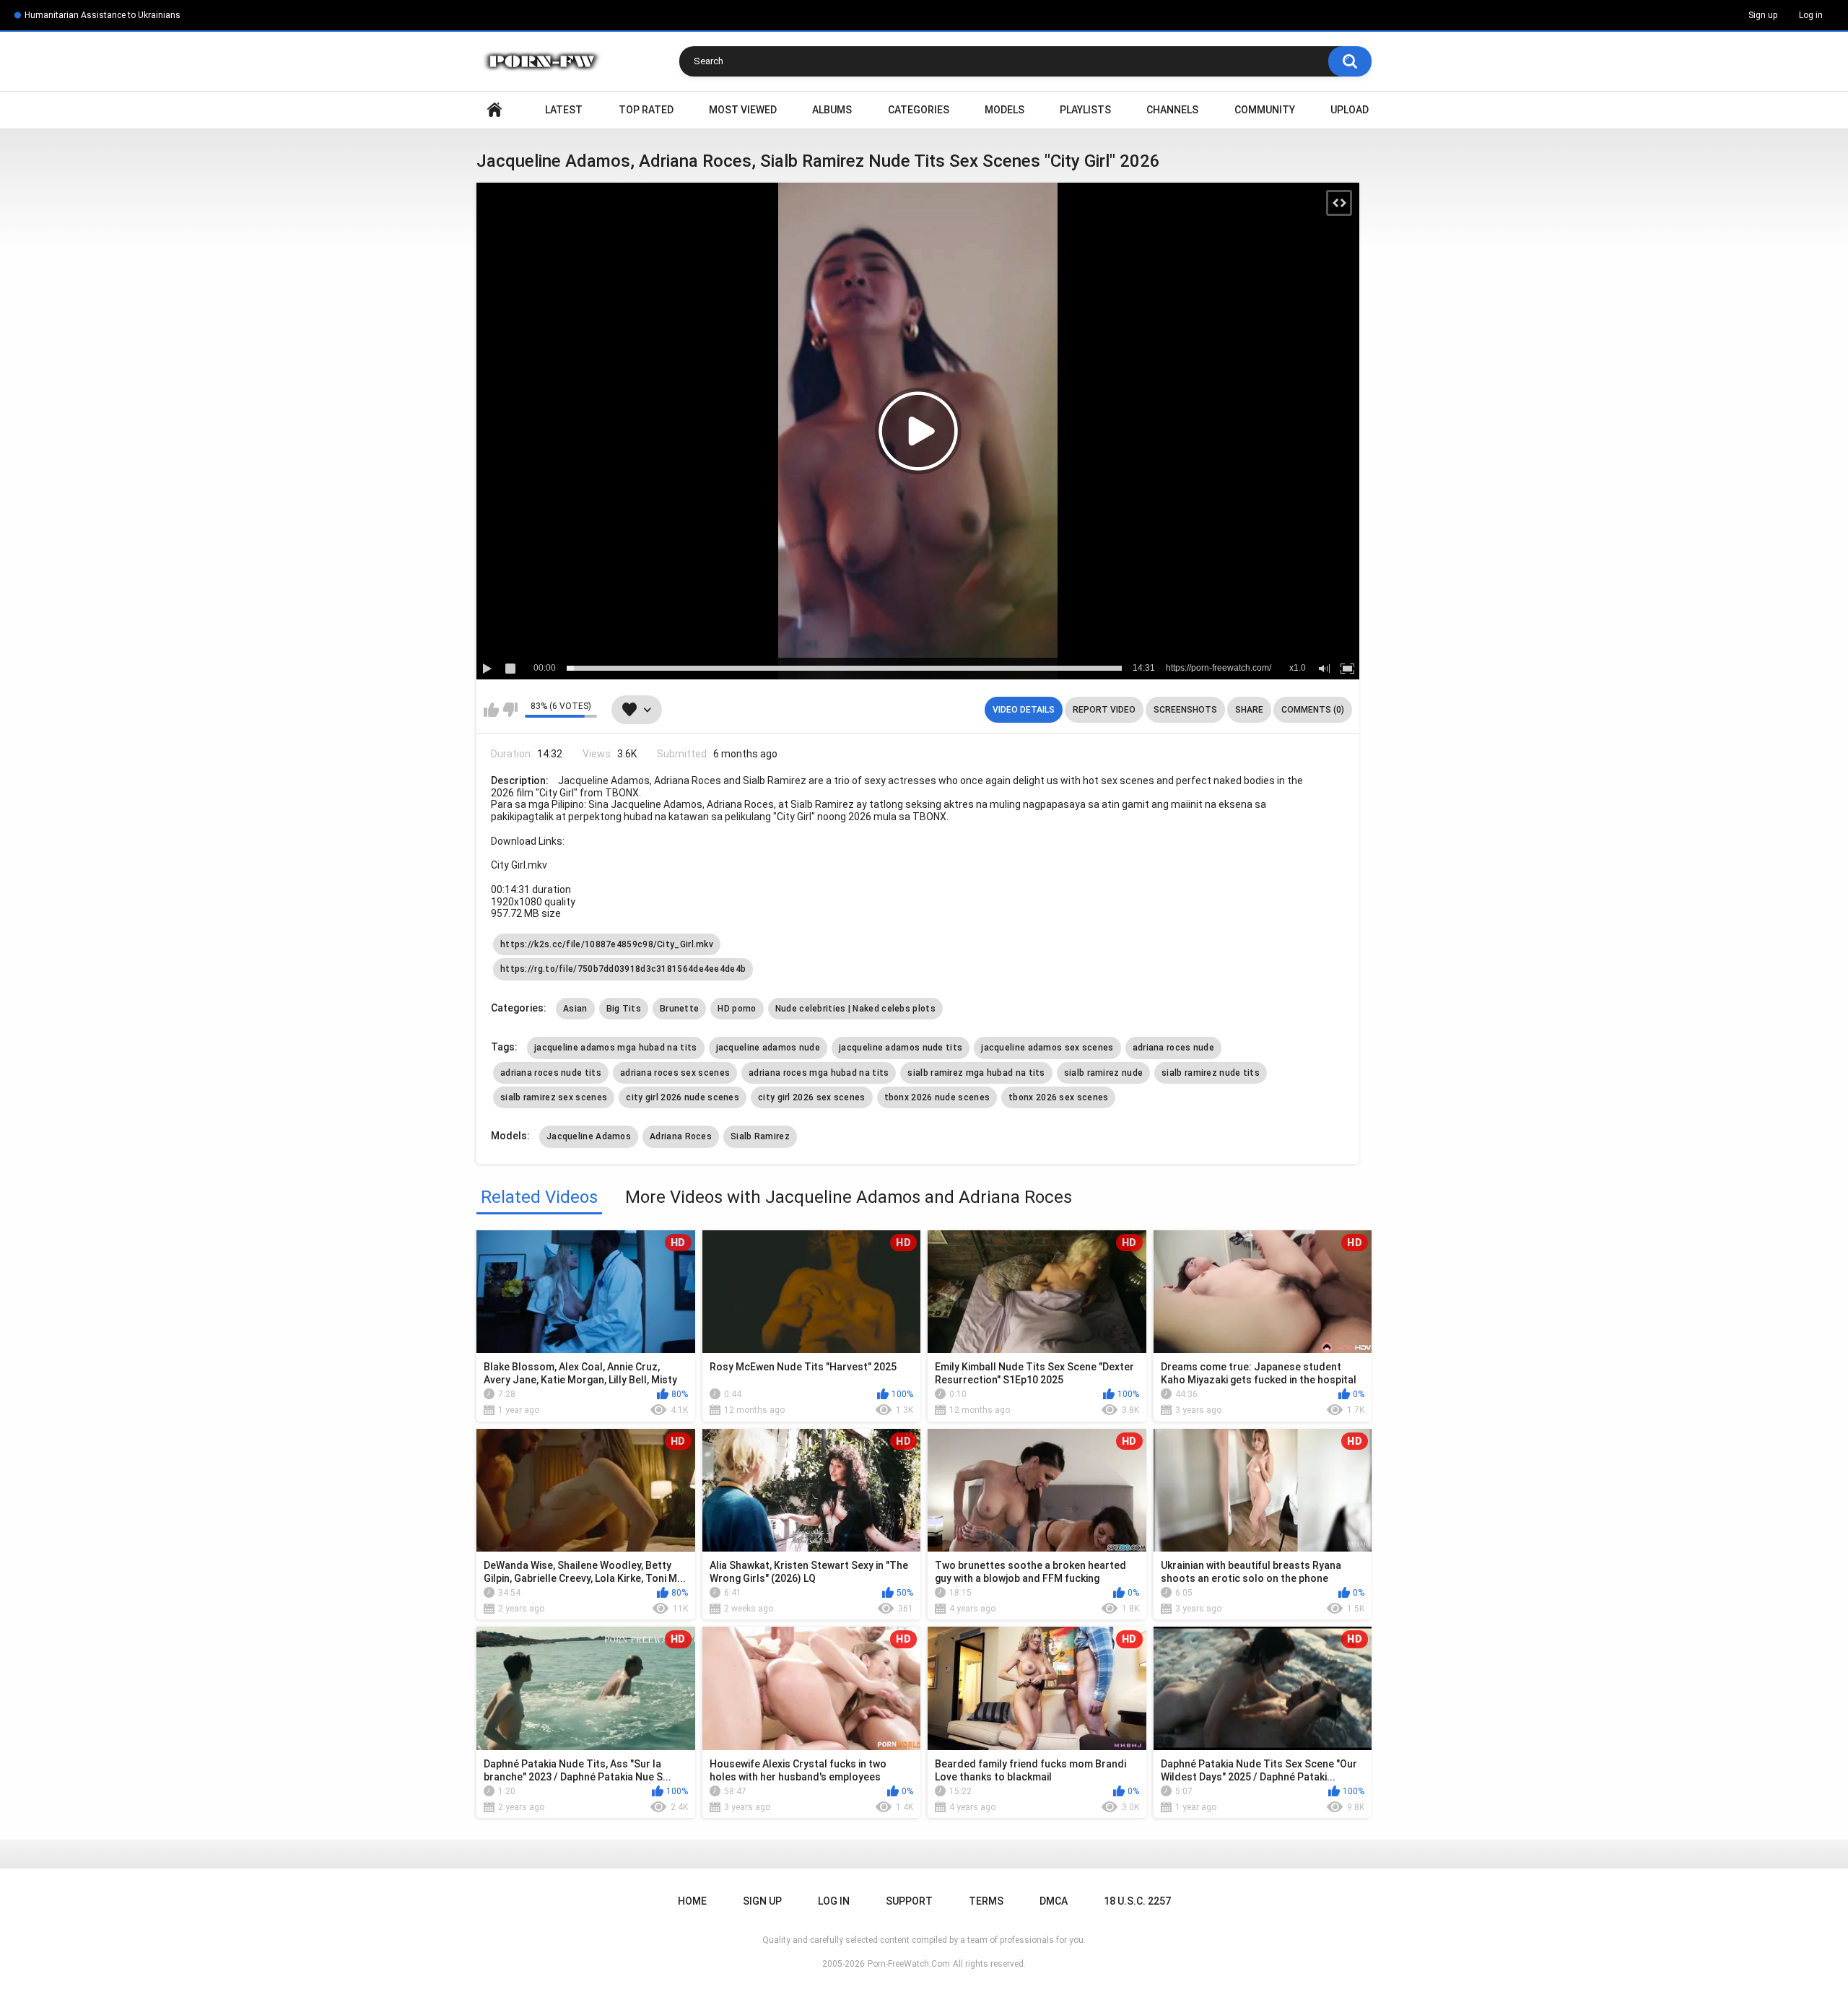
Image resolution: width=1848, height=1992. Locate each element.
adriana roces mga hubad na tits (819, 1073)
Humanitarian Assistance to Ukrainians (103, 15)
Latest (564, 110)
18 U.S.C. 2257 (1137, 1901)
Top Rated (646, 110)
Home (494, 110)
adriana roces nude (1173, 1048)
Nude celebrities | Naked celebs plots (855, 1009)
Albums (832, 110)
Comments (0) (1313, 710)
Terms (986, 1901)
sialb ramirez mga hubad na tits (976, 1073)
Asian (575, 1009)
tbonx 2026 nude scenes (937, 1097)
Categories (919, 110)
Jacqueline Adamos (589, 1136)
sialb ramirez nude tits (1211, 1073)
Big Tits (624, 1009)
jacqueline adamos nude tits (901, 1048)
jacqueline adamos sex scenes (1047, 1048)
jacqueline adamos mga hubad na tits (616, 1048)
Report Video (1104, 710)
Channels (1172, 110)
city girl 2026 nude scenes (683, 1097)
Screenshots (1185, 710)
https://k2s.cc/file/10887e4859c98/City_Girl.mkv (607, 944)
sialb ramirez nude (1103, 1073)
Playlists (1085, 110)
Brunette (679, 1009)
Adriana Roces (681, 1136)
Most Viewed (743, 110)
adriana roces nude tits (551, 1073)
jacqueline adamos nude (768, 1048)
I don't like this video (510, 710)
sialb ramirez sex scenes (554, 1097)
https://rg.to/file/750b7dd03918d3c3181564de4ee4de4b (623, 969)
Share (1249, 710)
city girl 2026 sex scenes (812, 1097)
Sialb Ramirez (760, 1136)
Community (1265, 110)
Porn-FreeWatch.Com (909, 1964)
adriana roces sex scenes (675, 1073)
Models (1004, 110)
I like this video (491, 710)
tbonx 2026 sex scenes (1058, 1097)
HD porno (737, 1009)
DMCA (1054, 1901)
